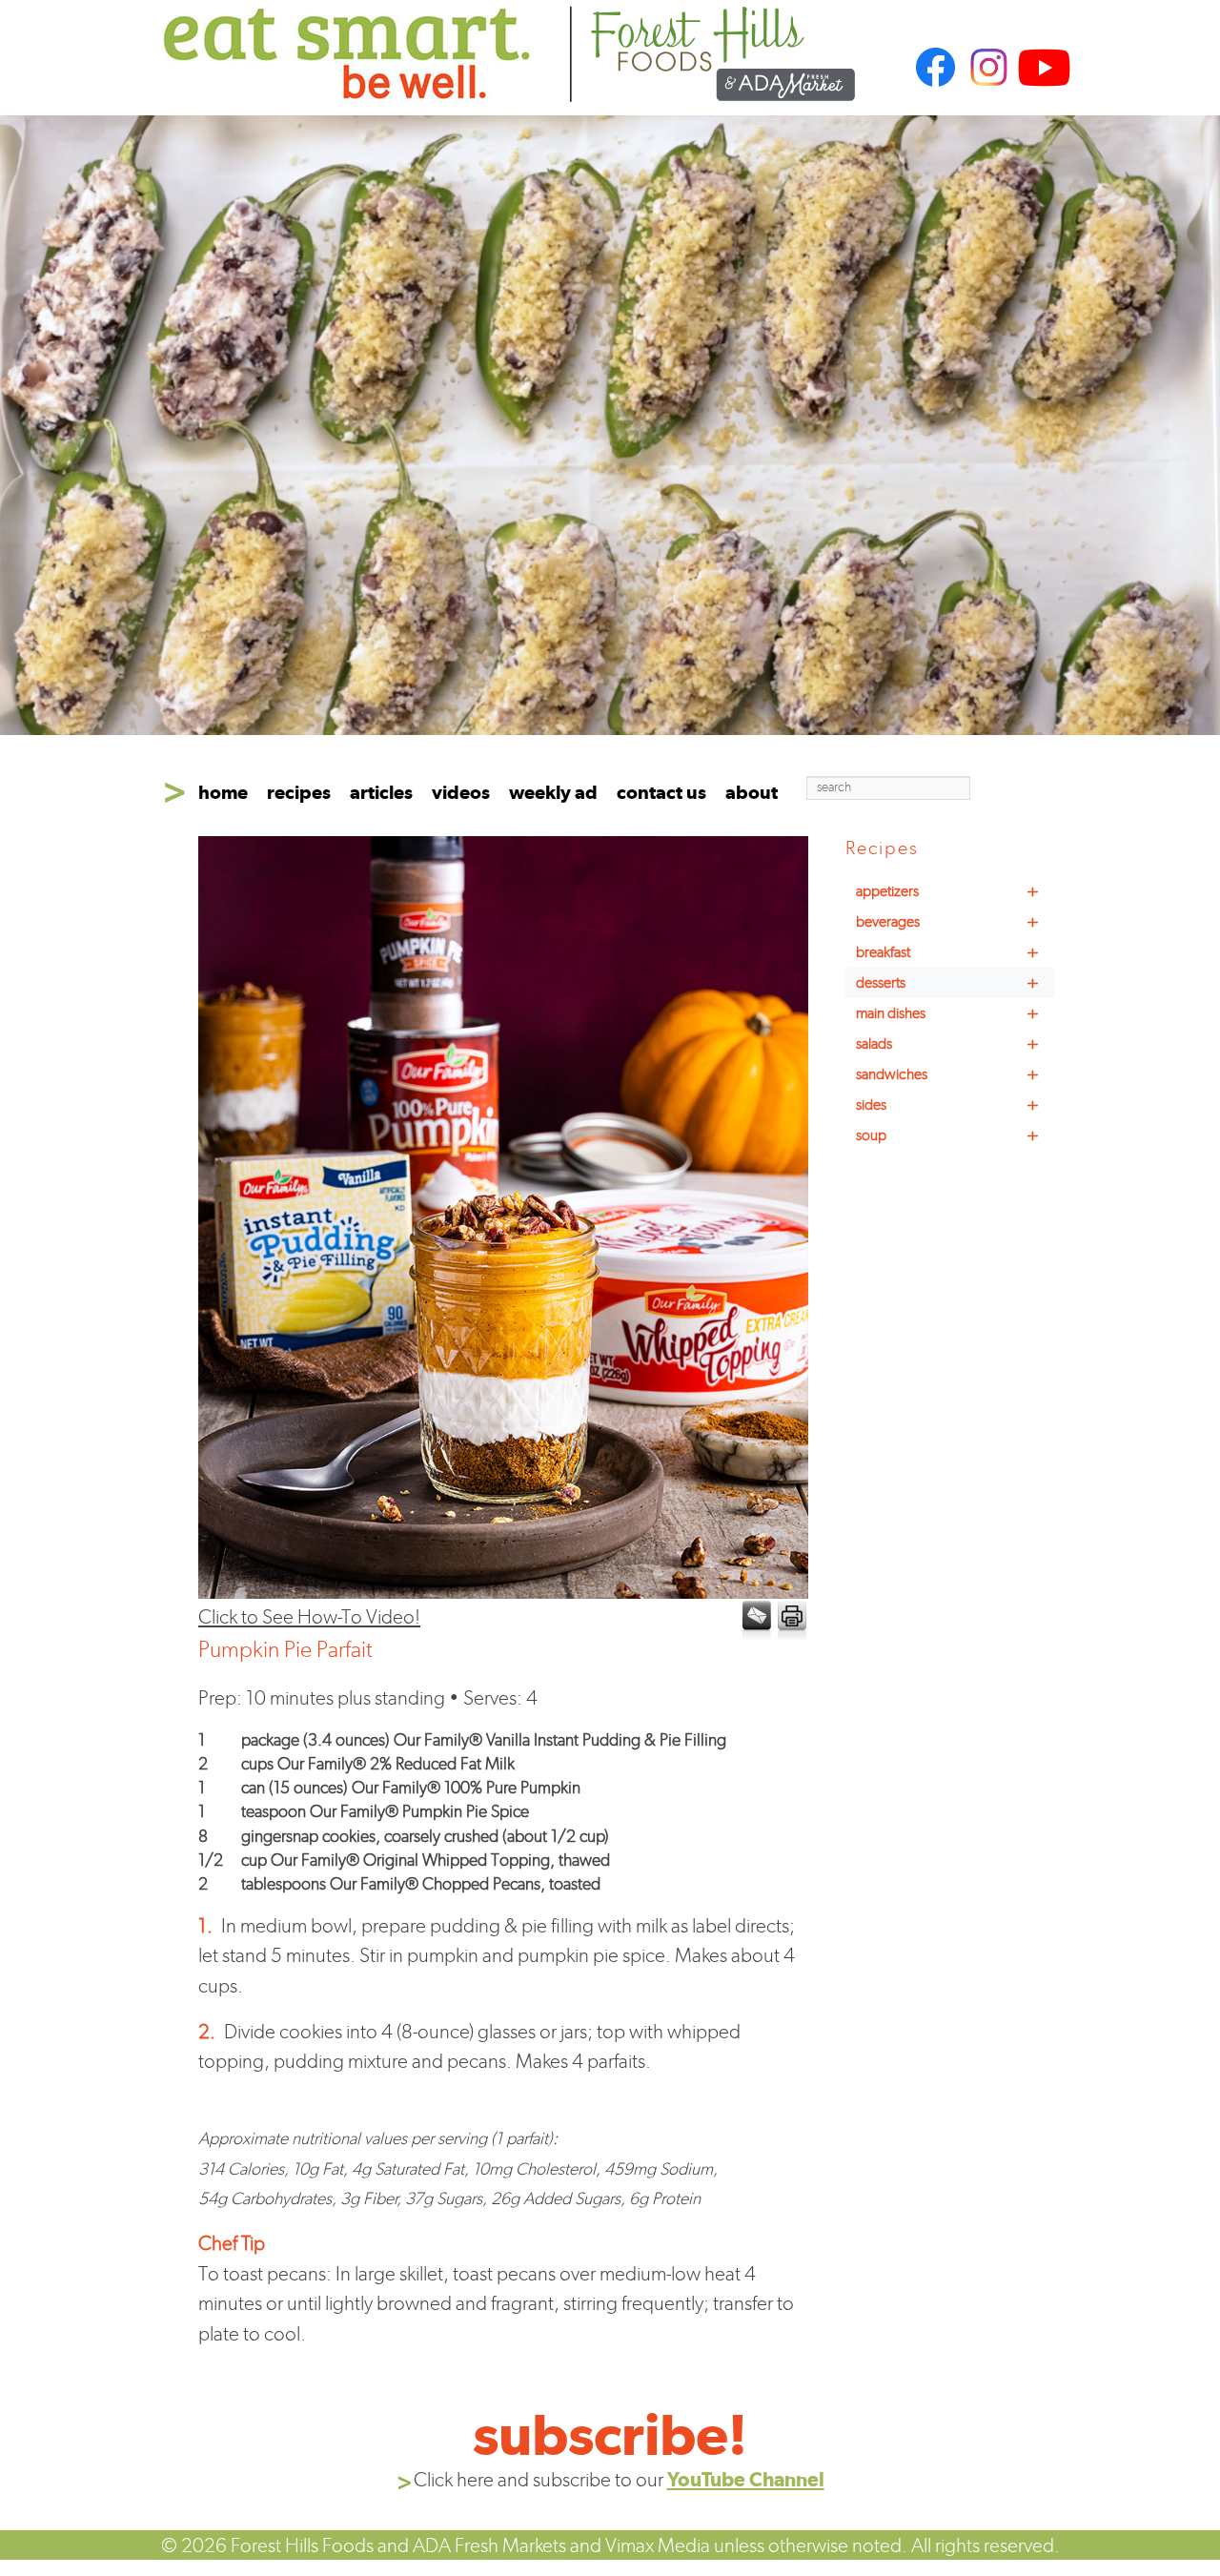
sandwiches (947, 1074)
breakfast (947, 952)
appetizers (947, 891)
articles (381, 792)
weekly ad (553, 792)
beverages (947, 922)
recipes (299, 792)
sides (947, 1105)
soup (947, 1135)
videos (461, 792)
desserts (947, 983)
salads (947, 1044)
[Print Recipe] (791, 1621)
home (223, 792)
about (752, 792)
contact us (661, 792)
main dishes (947, 1013)
